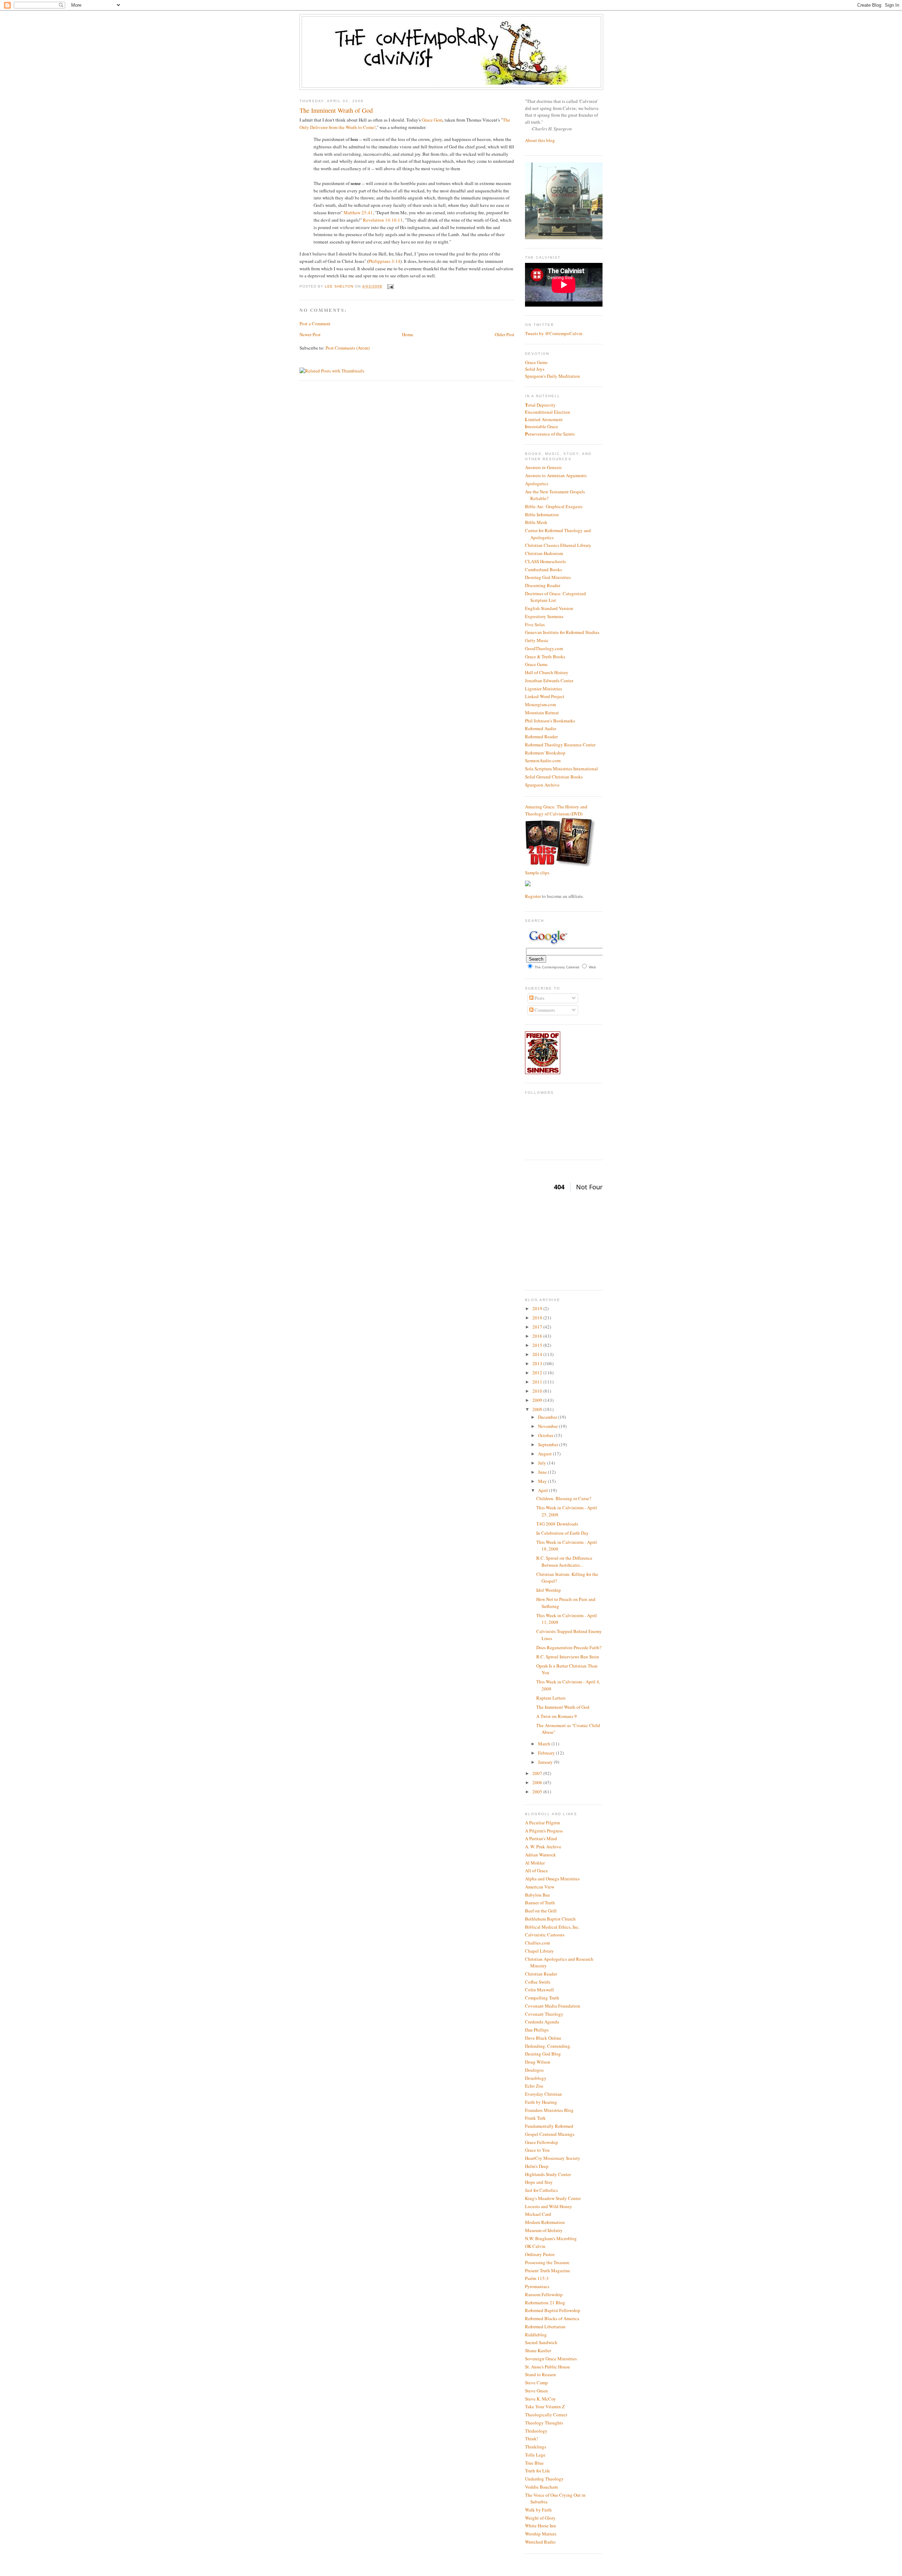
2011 (538, 1382)
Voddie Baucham (541, 2487)
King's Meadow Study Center (553, 2198)
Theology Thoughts (544, 2423)
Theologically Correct (546, 2415)
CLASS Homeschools (545, 561)
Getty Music (537, 640)
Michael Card (538, 2214)
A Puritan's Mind (541, 1838)
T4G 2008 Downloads (557, 1524)
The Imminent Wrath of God (563, 1707)
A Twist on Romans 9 (557, 1716)
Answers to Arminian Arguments (556, 475)
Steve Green (536, 2391)
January (546, 1762)
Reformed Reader (541, 737)
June (543, 1472)
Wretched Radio (540, 2542)
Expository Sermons (544, 616)
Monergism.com (540, 704)
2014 (538, 1354)
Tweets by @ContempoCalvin (554, 333)
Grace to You (537, 2150)
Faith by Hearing (541, 2102)
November (548, 1426)
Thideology (536, 2431)
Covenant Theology (544, 2014)
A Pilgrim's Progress (544, 1831)
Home (408, 334)
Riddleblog (536, 2335)
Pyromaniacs (537, 2286)
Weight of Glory (540, 2518)
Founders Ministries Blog (549, 2110)
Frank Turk (535, 2118)
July (543, 1463)
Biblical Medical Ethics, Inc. (552, 1927)
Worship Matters (541, 2534)
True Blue (534, 2463)
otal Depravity (540, 405)
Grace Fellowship (542, 2142)
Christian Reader (541, 1974)
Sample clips (537, 873)
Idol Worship (549, 1590)
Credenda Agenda (542, 2022)
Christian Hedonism (544, 553)
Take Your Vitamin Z (545, 2406)
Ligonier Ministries (543, 689)
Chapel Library (539, 1951)
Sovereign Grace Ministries (551, 2359)
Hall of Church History (547, 672)
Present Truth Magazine (548, 2270)
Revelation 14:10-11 (383, 220)
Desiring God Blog (543, 2054)
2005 (538, 1792)
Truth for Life (538, 2471)
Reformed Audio (541, 728)
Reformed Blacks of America (552, 2318)
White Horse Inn (540, 2526)
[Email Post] (390, 286)
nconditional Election (548, 412)
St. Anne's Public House (548, 2367)
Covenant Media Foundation (553, 2006)
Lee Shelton (340, 286)
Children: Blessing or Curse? (564, 1498)
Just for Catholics (541, 2190)
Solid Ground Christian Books (554, 777)
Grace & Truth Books (545, 657)
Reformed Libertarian (545, 2327)
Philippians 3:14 (384, 261)
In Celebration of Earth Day (563, 1533)
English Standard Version (549, 608)
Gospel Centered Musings (550, 2134)
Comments (544, 1010)
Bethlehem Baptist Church (550, 1919)
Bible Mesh (536, 522)
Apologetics (537, 483)
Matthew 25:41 (358, 212)
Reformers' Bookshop (545, 753)
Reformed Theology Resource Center (560, 745)
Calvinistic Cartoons (545, 1935)
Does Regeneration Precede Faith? (569, 1647)
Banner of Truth (540, 1903)
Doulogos (534, 2070)
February (547, 1753)
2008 (538, 1409)
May (543, 1481)
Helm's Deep (537, 2166)
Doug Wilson (538, 2062)
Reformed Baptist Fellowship (553, 2310)
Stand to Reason (540, 2374)
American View (540, 1887)
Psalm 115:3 (537, 2278)
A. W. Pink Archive (543, 1847)
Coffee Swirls (538, 1982)
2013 (538, 1363)
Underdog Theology (544, 2479)
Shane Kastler (538, 2350)
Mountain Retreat (542, 713)
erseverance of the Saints (550, 434)
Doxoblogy (536, 2078)
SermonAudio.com (543, 760)
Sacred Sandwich (541, 2342)
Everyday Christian (543, 2094)
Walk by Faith (538, 2510)
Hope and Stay (539, 2182)
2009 (538, 1400)
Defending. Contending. (548, 2046)
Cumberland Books (543, 569)
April (543, 1490)
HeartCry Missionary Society (553, 2158)
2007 (538, 1773)
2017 (538, 1327)
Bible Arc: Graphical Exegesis (554, 506)
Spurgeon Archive (542, 785)
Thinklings (536, 2447)
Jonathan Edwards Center (549, 680)
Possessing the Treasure (547, 2262)
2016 (538, 1336)
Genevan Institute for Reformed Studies (562, 632)
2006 (538, 1782)
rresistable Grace (542, 426)
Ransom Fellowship (544, 2294)
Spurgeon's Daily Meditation (552, 376)
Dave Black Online (543, 2038)
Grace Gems (536, 362)
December (548, 1417)
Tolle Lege (535, 2455)
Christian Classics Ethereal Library (558, 545)
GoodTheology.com (544, 648)
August (545, 1454)
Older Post (505, 334)
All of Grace (536, 1871)
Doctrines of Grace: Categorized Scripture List (555, 597)
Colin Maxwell (539, 1990)
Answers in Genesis (543, 467)
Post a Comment (315, 323)
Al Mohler (535, 1863)
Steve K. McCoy (540, 2399)
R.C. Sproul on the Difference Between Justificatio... (564, 1561)
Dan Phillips (537, 2030)
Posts (539, 998)
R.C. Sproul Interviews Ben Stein (568, 1657)
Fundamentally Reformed (549, 2126)
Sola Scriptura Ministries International (561, 769)
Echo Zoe (534, 2086)
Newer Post (310, 334)
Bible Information (542, 514)
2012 (538, 1373)
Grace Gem (432, 120)
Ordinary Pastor (540, 2254)
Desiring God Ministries (548, 577)
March (545, 1744)
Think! (532, 2439)
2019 (538, 1308)
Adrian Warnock (540, 1855)
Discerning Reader (543, 585)
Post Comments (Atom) (348, 348)
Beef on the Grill (541, 1911)
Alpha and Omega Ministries (552, 1879)
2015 (538, 1345)
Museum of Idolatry (544, 2230)
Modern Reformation (545, 2222)
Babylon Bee (538, 1895)
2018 (538, 1318)
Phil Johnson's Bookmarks (550, 721)
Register (533, 896)
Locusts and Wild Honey (549, 2206)
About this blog (540, 140)
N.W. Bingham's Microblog (551, 2238)
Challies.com (538, 1943)
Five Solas (535, 624)
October (546, 1435)
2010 (538, 1391)
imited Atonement (544, 419)
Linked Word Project (545, 696)
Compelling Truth (542, 1998)
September (549, 1444)
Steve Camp (536, 2383)
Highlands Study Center (548, 2174)
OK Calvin (535, 2246)
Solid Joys (535, 369)
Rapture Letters (551, 1698)
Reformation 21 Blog (545, 2303)
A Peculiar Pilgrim (542, 1823)
